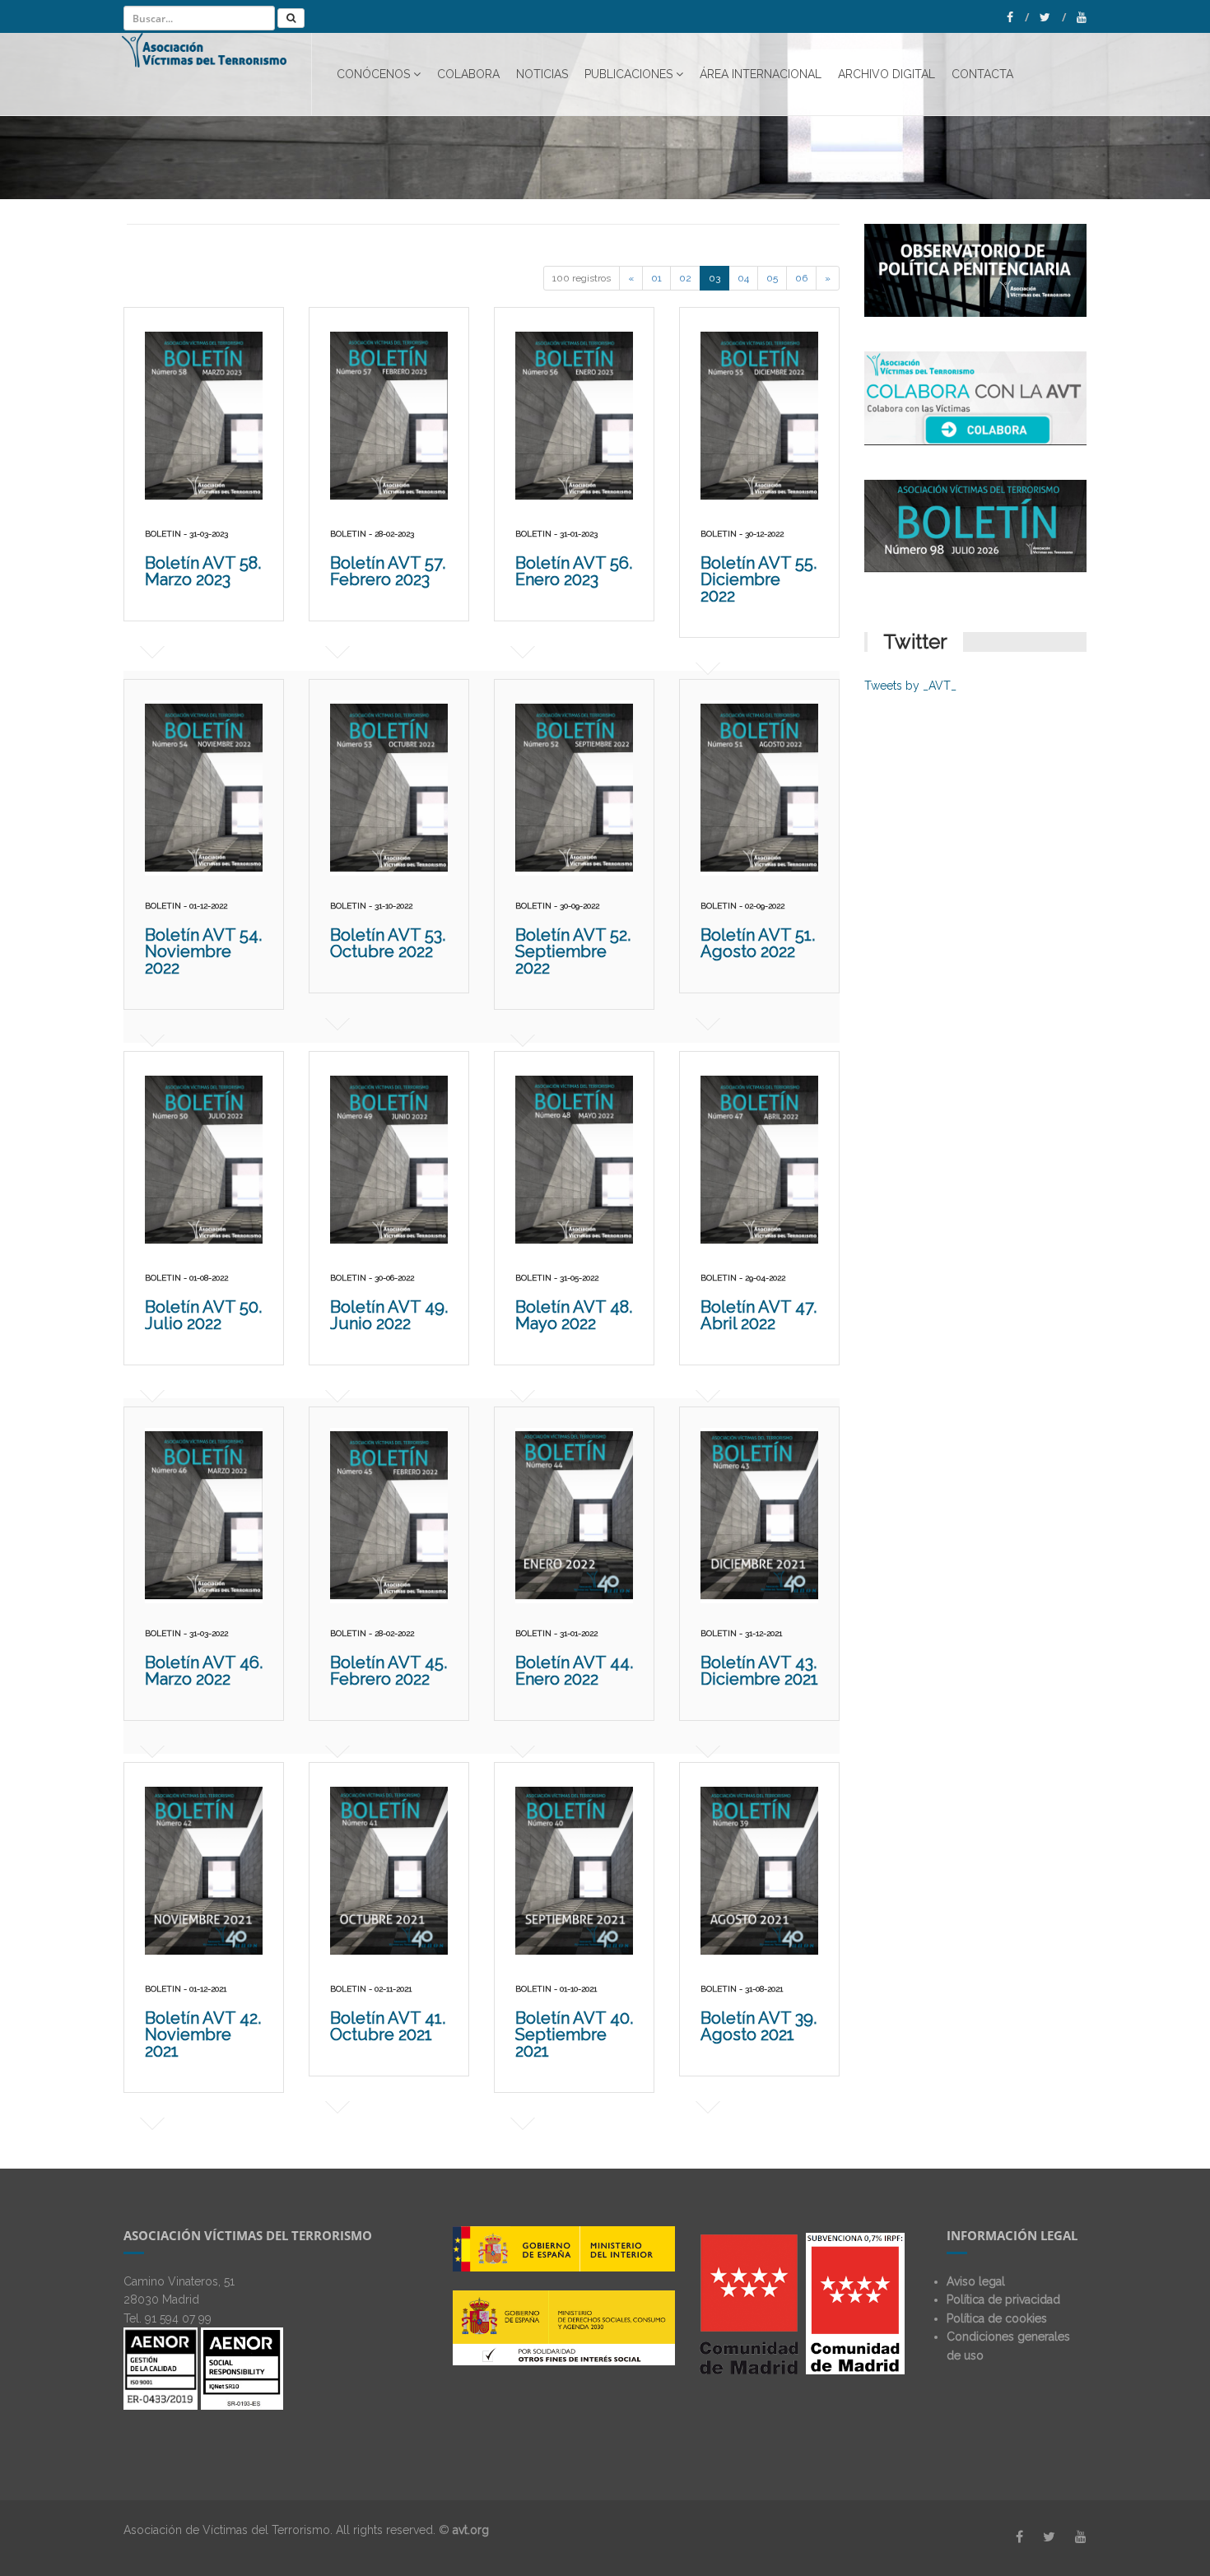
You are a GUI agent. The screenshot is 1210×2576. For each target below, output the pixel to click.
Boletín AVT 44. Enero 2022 (574, 1671)
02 (685, 278)
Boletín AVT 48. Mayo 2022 (574, 1315)
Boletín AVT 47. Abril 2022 (759, 1315)
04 (743, 278)
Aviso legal (976, 2281)
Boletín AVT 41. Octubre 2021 (388, 2026)
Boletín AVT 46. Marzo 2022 (204, 1671)
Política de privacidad (1003, 2299)
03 (714, 278)
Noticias (542, 74)
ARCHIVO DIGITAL (887, 74)
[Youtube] (1082, 17)
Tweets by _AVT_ (910, 686)
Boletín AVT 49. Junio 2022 (389, 1315)
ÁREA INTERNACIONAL (761, 74)
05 (772, 278)
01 (656, 278)
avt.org (471, 2530)
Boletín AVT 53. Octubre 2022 (388, 943)
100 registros (582, 278)
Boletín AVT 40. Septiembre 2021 (574, 2034)
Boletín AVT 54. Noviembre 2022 (203, 951)
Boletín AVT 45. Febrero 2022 (389, 1671)
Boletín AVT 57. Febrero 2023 (388, 571)
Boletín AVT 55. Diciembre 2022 (759, 579)
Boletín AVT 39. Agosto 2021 (759, 2026)
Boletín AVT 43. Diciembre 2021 (759, 1671)
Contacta (982, 74)
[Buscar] (291, 18)
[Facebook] (1018, 17)
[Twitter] (1053, 17)
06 (801, 278)
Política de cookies (997, 2318)
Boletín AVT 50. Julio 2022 (203, 1315)
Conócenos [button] (373, 74)
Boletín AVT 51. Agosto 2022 (758, 943)
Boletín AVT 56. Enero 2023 (574, 571)
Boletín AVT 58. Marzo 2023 (203, 571)
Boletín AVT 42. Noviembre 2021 (203, 2034)
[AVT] (217, 74)
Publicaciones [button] (628, 74)
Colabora (468, 74)
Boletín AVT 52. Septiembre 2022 (573, 951)
